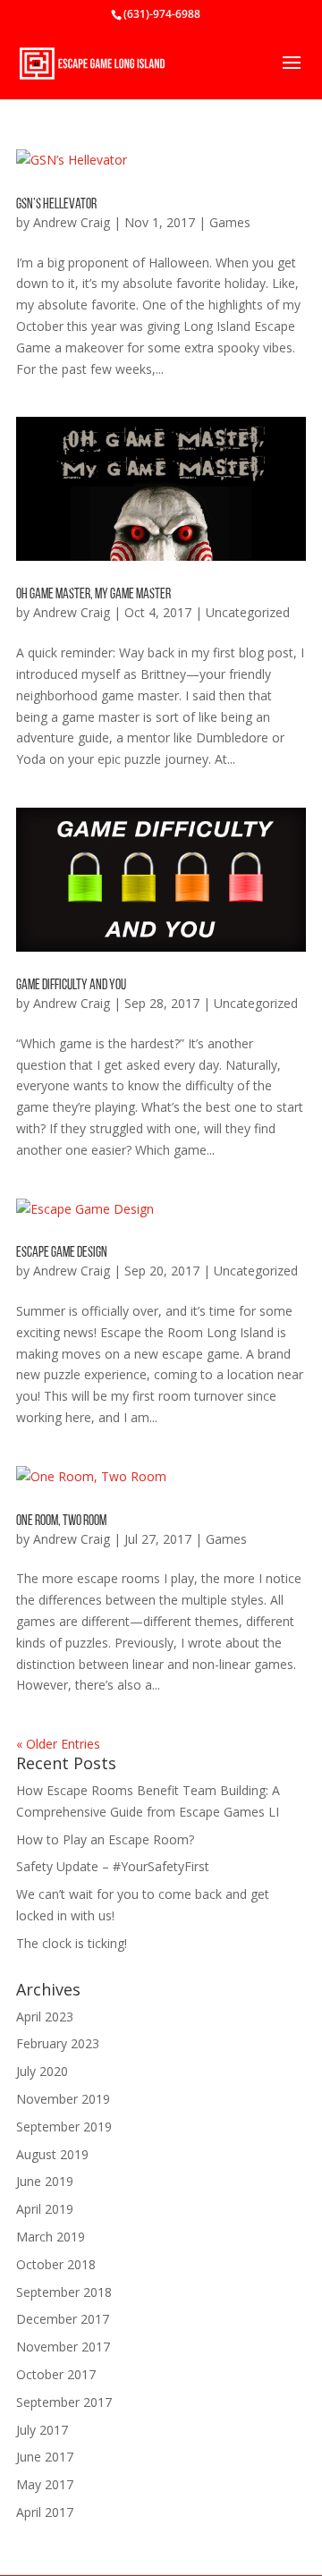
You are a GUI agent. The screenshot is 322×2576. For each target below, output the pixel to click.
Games (230, 222)
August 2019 (52, 2154)
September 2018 (64, 2292)
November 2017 (63, 2347)
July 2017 (42, 2430)
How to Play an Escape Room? (105, 1839)
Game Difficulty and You (71, 986)
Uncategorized (248, 612)
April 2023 (45, 2017)
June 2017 (45, 2457)
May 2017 (45, 2484)
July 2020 (42, 2071)
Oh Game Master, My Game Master (93, 595)
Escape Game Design (62, 1253)
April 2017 (45, 2512)
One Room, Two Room (61, 1521)
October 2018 (56, 2264)
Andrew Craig (72, 222)
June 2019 (45, 2181)
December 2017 (63, 2319)
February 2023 (58, 2043)
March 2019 (51, 2237)
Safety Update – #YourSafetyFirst (113, 1866)
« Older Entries (58, 1744)
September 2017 (64, 2402)
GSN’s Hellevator (56, 205)
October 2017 (56, 2374)
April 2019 (45, 2209)
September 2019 (64, 2127)
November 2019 (63, 2099)
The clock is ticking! (72, 1943)
